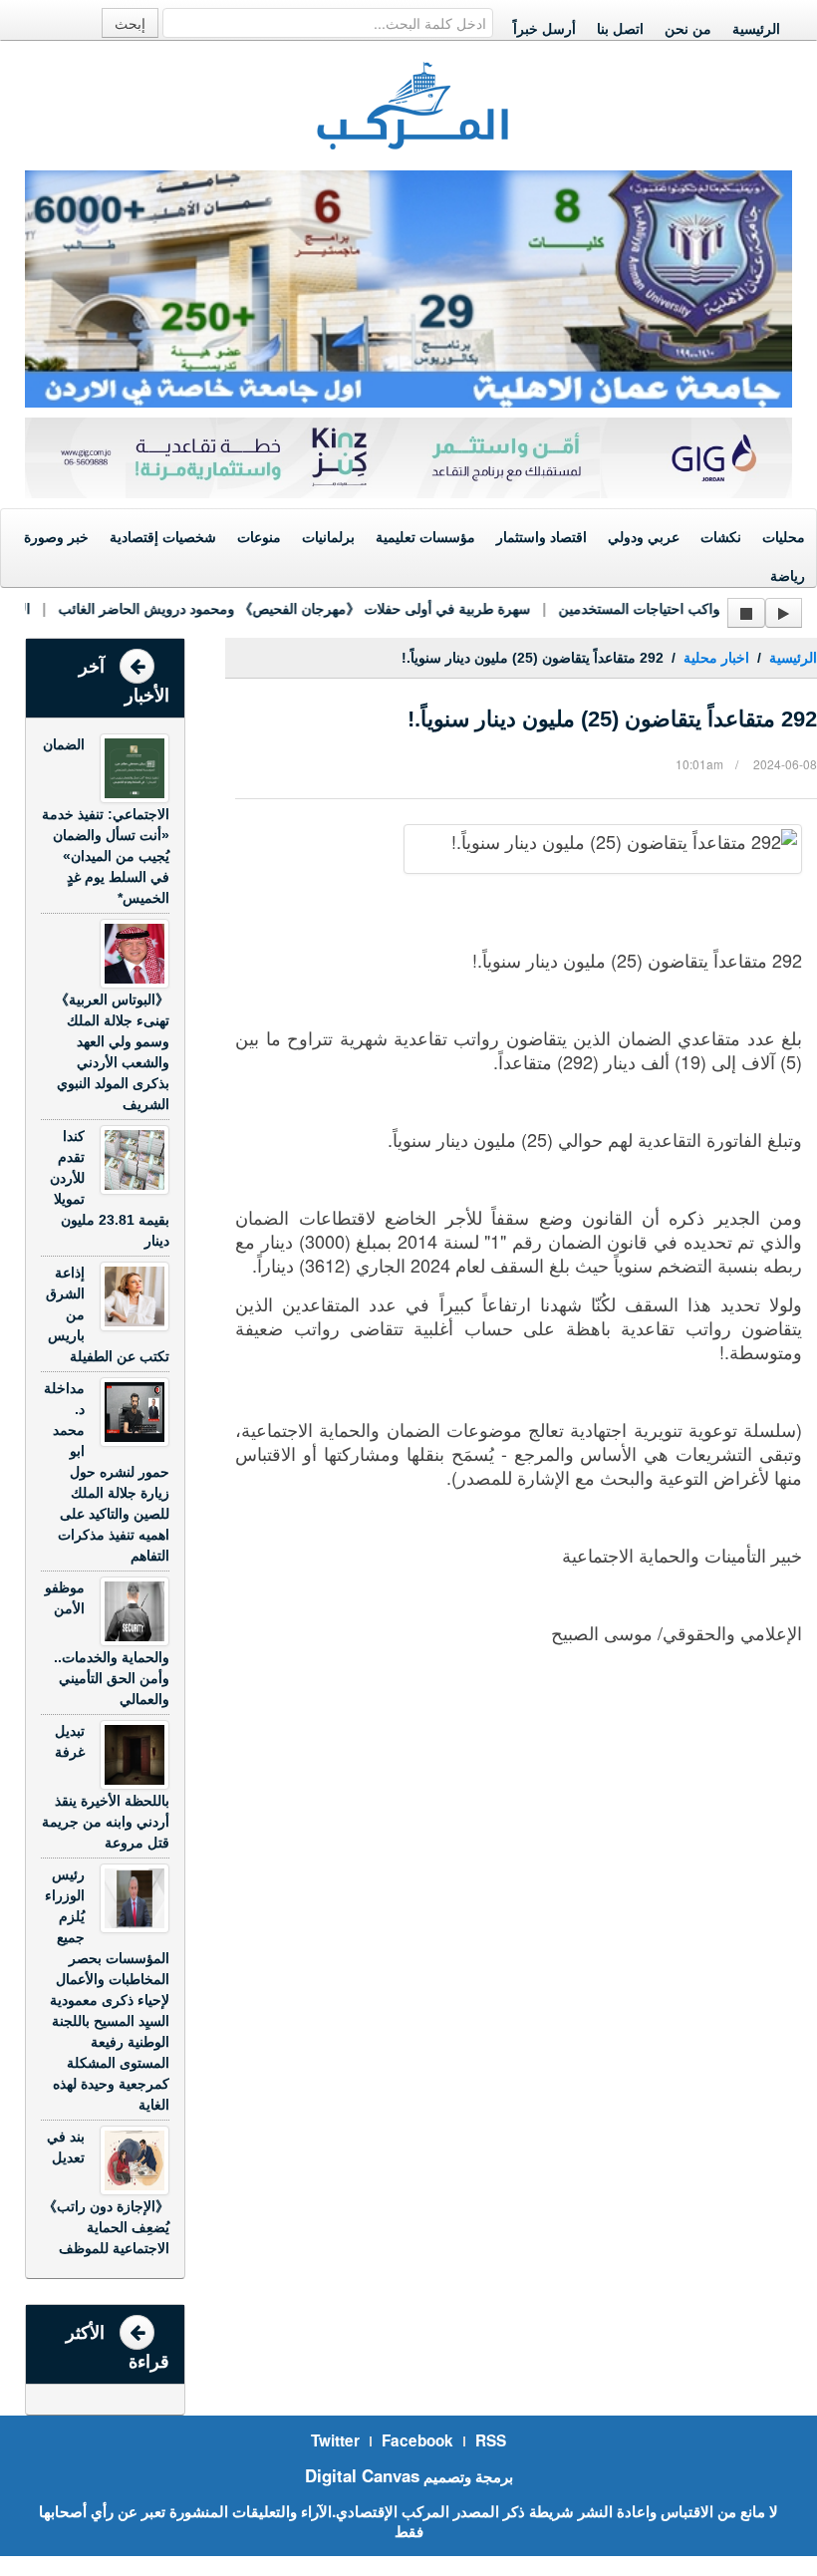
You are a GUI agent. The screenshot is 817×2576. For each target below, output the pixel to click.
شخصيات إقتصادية (163, 537)
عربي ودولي (644, 537)
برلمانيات (328, 537)
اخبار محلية (716, 658)
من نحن (688, 29)
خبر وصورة (56, 537)
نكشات (721, 537)
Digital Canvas (362, 2475)
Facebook (417, 2440)
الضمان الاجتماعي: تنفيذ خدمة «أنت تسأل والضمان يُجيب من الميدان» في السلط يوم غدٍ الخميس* (106, 821)
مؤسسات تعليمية (425, 537)
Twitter (335, 2440)
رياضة (788, 576)
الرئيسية (756, 29)
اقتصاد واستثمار (542, 537)
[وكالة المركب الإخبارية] (413, 104)
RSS (491, 2440)
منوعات (259, 537)
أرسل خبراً (545, 29)
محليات (784, 537)
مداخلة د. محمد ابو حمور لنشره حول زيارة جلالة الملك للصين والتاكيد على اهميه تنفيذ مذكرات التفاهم (107, 1472)
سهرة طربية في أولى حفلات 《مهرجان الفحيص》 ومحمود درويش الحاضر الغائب (271, 609)
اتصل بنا (620, 29)
